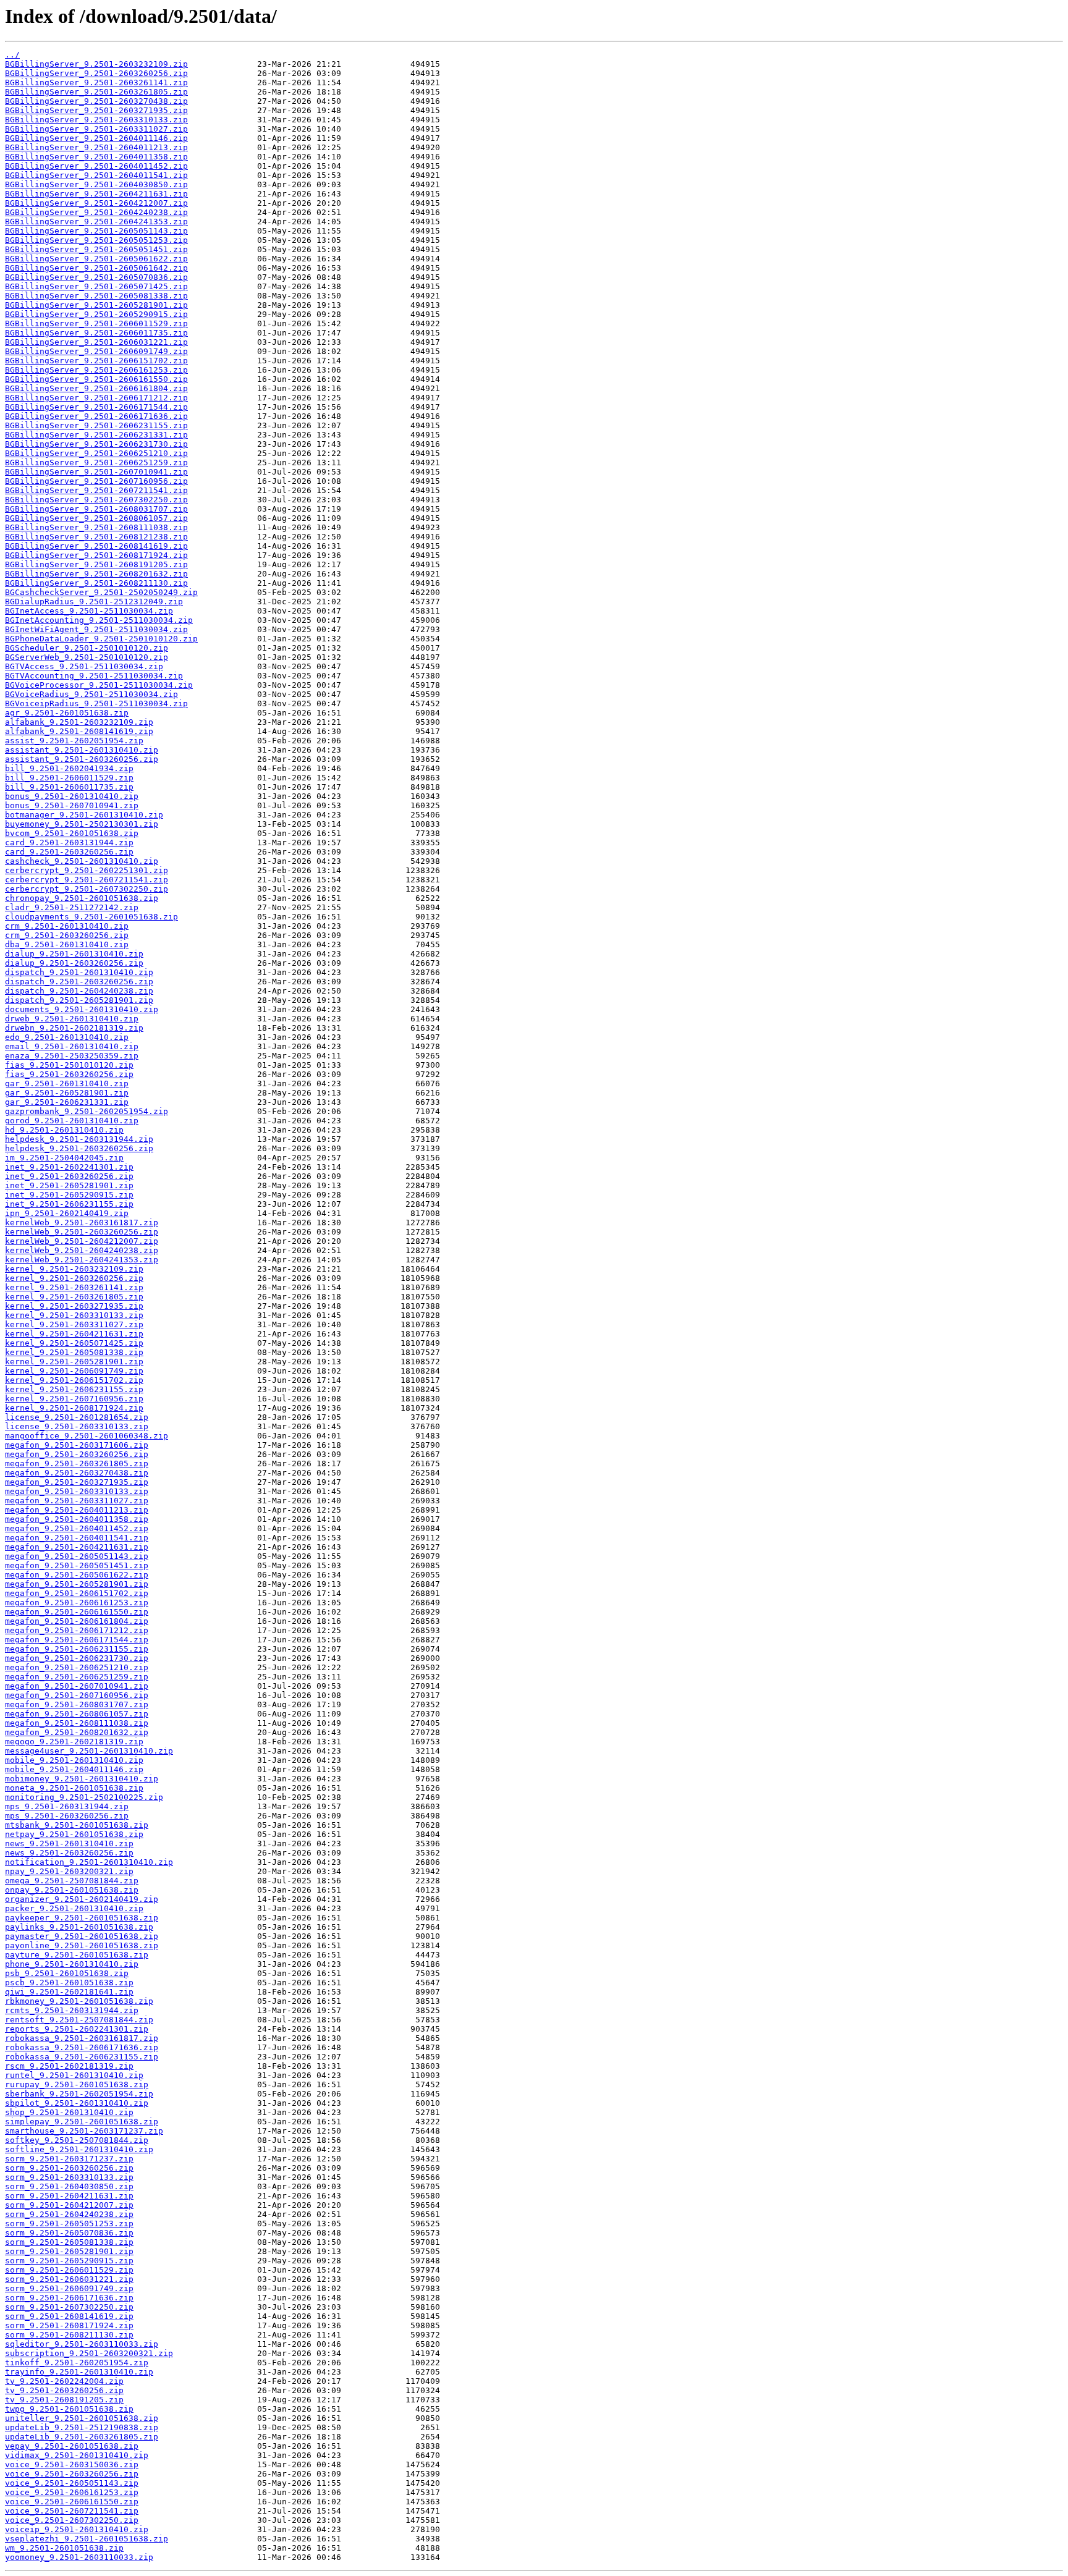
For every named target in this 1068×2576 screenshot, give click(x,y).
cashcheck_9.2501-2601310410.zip (82, 861)
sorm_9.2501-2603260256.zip (69, 2168)
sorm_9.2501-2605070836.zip (69, 2233)
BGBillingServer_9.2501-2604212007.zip (96, 203)
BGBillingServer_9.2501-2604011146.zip (96, 138)
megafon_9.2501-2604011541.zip (77, 1538)
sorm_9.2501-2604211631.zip (69, 2196)
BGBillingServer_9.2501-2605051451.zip (96, 249)
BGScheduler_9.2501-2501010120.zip (87, 648)
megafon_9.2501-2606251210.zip (77, 1667)
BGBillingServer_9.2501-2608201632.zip (96, 574)
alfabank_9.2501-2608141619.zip (79, 731)
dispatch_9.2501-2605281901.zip (79, 1000)
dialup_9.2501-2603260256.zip (74, 963)
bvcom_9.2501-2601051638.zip (72, 833)
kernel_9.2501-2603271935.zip (74, 1306)
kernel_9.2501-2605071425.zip (74, 1343)
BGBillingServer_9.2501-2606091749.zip (96, 351)
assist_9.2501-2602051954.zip (74, 741)
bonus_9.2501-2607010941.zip (72, 805)
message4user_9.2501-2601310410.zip (89, 1751)
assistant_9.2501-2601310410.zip (82, 750)
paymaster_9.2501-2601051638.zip (82, 1936)
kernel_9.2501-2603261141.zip (74, 1287)
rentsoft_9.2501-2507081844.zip (79, 2020)
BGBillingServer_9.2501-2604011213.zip (96, 147)
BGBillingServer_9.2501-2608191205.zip (96, 564)
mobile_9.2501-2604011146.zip (74, 1769)
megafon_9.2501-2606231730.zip (77, 1658)
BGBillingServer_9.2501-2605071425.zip (96, 286)
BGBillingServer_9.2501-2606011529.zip (96, 323)
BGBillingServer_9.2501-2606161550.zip (96, 379)
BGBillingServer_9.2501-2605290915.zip (96, 314)
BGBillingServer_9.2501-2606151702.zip (96, 361)
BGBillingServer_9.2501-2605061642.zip (96, 268)
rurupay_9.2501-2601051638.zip (77, 2084)
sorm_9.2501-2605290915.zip (69, 2261)
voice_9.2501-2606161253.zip (72, 2492)
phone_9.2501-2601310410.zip (72, 1964)
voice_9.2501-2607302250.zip (72, 2520)
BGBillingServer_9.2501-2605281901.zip (96, 305)
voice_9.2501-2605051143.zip (72, 2483)
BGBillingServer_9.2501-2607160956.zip (96, 481)
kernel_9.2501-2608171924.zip (74, 1408)
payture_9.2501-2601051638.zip (77, 1955)
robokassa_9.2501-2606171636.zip (82, 2047)
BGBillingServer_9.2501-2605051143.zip (96, 231)
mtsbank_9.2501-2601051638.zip (77, 1825)
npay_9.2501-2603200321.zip (69, 1871)
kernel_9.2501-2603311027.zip (74, 1324)
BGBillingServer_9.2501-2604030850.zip (96, 184)
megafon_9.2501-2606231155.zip (77, 1649)
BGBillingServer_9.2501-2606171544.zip (96, 407)
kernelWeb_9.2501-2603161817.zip (82, 1223)
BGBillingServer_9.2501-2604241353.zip (96, 222)
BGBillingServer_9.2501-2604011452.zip (96, 166)
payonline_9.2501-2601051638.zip (82, 1945)
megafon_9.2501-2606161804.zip (77, 1621)
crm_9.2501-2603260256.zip (67, 935)
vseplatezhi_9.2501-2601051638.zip (87, 2539)
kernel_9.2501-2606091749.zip (74, 1371)
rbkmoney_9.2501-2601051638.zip (79, 2001)
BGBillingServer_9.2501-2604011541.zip (96, 175)
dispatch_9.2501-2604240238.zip (79, 991)
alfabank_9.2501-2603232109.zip (79, 722)
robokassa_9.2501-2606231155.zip (82, 2057)
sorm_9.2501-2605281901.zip (69, 2251)
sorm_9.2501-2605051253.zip (69, 2223)
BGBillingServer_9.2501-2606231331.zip (96, 435)
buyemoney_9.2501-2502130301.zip (82, 824)
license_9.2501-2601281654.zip (77, 1417)
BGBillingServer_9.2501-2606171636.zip (96, 416)
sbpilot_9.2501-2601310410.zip (77, 2103)
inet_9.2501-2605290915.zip (69, 1195)
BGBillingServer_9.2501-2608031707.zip (96, 509)
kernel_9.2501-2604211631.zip (74, 1334)
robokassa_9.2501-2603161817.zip (82, 2038)
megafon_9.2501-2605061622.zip (77, 1575)
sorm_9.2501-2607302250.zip (69, 2307)
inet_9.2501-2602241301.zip (69, 1167)
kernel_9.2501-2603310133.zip (74, 1315)
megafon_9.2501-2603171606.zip (77, 1445)
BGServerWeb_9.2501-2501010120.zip (87, 657)
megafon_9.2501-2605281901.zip (77, 1584)
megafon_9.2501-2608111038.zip (77, 1723)
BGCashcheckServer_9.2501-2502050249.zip (101, 592)
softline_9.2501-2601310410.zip (79, 2149)
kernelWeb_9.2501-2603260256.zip (82, 1232)
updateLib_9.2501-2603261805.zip (82, 2437)
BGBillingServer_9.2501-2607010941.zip (96, 472)
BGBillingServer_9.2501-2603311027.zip (96, 129)
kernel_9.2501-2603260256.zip (74, 1278)
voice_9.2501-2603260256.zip (72, 2474)
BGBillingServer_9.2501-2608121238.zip (96, 537)
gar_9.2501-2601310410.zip (67, 1083)
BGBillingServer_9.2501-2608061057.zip (96, 518)
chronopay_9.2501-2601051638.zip (82, 898)
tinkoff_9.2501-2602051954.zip (77, 2363)
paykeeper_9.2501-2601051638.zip (82, 1918)
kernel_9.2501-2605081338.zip (74, 1352)
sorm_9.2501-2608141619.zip (69, 2316)
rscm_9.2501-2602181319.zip (69, 2066)
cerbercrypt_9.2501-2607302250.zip (87, 889)
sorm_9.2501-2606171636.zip (69, 2298)
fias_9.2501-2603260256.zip (69, 1074)
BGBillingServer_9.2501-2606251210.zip (96, 453)
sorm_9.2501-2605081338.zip (69, 2242)
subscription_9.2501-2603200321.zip (89, 2353)
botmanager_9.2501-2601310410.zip (84, 815)
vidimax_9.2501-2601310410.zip (77, 2455)
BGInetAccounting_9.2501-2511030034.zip (99, 620)
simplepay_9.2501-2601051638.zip (82, 2122)
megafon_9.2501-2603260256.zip (77, 1454)
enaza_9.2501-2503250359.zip (72, 1056)
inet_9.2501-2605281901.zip (69, 1185)
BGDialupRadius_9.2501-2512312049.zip (94, 602)
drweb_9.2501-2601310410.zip (72, 1019)
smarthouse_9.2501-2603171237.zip (84, 2131)
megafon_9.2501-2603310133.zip (77, 1491)
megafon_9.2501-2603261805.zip (77, 1463)
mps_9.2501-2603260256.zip (67, 1816)
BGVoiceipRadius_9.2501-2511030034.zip (96, 703)
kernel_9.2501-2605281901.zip (74, 1362)
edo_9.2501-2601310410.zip (67, 1037)
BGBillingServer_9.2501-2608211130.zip (96, 583)
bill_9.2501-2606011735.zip (69, 787)
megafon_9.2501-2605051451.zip (77, 1565)
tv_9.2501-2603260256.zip (64, 2390)
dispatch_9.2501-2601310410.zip (79, 972)
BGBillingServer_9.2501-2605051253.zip (96, 240)
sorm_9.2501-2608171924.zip (69, 2325)
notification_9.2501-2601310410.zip (89, 1862)
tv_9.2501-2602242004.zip (64, 2381)
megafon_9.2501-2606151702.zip (77, 1593)
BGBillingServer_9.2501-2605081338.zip (96, 296)
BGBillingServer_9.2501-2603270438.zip (96, 101)
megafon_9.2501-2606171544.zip (77, 1640)
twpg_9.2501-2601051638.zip (69, 2409)
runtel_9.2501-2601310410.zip (74, 2075)
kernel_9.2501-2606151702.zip (74, 1380)
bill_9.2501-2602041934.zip (69, 768)
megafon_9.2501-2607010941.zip (77, 1686)
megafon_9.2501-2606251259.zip (77, 1677)
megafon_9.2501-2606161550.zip (77, 1612)
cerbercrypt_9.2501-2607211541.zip (87, 880)
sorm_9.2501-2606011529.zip (69, 2270)
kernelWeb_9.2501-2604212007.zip (82, 1241)
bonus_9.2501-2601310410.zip (72, 796)
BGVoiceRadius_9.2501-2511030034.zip (91, 694)
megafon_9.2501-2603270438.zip (77, 1473)
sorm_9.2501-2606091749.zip (69, 2288)
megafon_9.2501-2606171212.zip (77, 1630)
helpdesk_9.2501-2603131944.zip (79, 1139)
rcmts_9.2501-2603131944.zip (72, 2010)
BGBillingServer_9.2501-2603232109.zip (96, 64)
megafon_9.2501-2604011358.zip (77, 1519)
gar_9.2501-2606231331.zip (67, 1102)
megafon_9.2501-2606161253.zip (77, 1603)
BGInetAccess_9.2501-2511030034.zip (89, 611)
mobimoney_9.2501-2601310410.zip (82, 1779)
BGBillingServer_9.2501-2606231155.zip (96, 425)
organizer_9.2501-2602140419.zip (82, 1899)
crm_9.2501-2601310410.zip (67, 926)
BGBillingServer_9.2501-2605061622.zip (96, 259)
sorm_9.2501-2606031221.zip (69, 2279)
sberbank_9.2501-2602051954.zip (79, 2094)
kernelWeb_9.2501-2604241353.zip (82, 1260)
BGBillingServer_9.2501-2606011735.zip (96, 333)
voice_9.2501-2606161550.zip (72, 2502)
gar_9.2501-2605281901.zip (67, 1093)
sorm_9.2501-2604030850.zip (69, 2186)
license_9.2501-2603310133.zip (77, 1426)
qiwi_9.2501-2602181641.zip (69, 1992)
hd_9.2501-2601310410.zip (64, 1130)
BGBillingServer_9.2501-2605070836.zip (96, 277)
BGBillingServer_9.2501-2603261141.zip (96, 82)
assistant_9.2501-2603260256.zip (82, 759)
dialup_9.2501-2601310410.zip (74, 954)
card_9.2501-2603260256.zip (69, 852)
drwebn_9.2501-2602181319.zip (74, 1028)
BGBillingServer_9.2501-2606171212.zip (96, 398)
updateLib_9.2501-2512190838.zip (82, 2427)
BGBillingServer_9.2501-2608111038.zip (96, 527)
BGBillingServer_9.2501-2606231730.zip (96, 444)
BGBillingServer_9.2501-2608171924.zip (96, 555)
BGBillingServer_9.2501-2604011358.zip (96, 157)
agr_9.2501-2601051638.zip (67, 713)
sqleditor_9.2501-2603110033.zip (82, 2344)
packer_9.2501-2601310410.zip (74, 1908)
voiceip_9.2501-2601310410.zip (77, 2529)
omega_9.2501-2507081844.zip (72, 1881)
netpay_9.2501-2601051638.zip (74, 1834)
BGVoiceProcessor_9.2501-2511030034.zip (99, 685)
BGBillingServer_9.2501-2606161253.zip (96, 370)
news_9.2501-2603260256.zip (69, 1853)
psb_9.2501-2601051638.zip (67, 1973)
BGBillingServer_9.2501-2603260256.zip (96, 73)
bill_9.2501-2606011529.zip (69, 778)
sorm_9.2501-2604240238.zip (69, 2214)
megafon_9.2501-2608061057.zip (77, 1714)
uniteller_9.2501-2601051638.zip (82, 2418)
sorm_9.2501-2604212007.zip (69, 2205)
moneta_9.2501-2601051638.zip (74, 1788)
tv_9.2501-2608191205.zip (64, 2400)
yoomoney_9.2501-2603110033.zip (79, 2557)
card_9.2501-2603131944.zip (69, 842)
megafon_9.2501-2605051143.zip (77, 1556)
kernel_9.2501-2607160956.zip (74, 1399)
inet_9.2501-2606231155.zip (69, 1204)
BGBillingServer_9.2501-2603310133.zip (96, 120)
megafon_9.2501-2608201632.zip (77, 1732)
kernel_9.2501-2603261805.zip (74, 1297)
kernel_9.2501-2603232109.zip (74, 1269)
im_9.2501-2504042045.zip (64, 1158)
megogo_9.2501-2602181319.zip (74, 1742)
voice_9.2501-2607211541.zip (72, 2511)
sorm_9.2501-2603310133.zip (69, 2177)
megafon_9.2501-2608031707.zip (77, 1704)
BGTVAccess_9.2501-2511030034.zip (84, 666)
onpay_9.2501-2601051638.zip (72, 1890)
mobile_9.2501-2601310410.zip (74, 1760)
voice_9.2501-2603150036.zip (72, 2464)
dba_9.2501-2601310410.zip (67, 944)
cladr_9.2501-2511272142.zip (72, 907)
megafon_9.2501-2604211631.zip (77, 1547)
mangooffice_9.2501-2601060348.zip (87, 1436)
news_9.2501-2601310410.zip (69, 1843)
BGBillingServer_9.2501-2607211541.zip (96, 490)
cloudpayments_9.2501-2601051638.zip (91, 917)
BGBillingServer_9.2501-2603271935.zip (96, 110)
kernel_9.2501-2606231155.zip (74, 1389)
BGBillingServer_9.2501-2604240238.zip (96, 212)
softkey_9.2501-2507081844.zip (77, 2140)
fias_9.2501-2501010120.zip (69, 1065)
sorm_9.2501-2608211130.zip (69, 2335)
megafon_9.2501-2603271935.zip (77, 1482)
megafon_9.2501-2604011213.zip (77, 1510)
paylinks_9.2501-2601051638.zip (79, 1927)
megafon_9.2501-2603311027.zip (77, 1501)
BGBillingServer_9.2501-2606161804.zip (96, 388)
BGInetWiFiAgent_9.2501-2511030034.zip (96, 629)
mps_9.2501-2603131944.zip (67, 1806)
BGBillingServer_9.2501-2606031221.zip (96, 342)
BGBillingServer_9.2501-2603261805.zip (96, 92)
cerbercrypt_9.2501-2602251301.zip (87, 870)
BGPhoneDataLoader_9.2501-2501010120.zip (101, 639)
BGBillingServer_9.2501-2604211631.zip (96, 194)
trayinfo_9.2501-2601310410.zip (79, 2372)
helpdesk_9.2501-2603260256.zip (79, 1148)
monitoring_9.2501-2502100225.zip (84, 1797)
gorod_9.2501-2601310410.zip (72, 1121)
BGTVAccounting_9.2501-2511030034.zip (94, 676)
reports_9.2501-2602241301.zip (77, 2029)
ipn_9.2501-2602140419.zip (67, 1213)
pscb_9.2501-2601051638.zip (69, 1983)
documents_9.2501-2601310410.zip (82, 1009)
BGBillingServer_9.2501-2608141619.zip (96, 546)
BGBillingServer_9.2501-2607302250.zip (96, 500)
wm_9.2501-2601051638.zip (64, 2548)
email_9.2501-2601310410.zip (72, 1046)
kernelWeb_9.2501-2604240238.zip (82, 1250)
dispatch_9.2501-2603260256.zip (79, 982)
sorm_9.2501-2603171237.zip (69, 2159)
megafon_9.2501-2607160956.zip (77, 1695)
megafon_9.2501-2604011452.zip (77, 1528)
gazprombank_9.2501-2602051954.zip (87, 1111)
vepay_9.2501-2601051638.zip (72, 2446)
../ (12, 55)
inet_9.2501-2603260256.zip (69, 1176)
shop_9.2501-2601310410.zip (69, 2112)
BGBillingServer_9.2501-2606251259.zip (96, 462)
